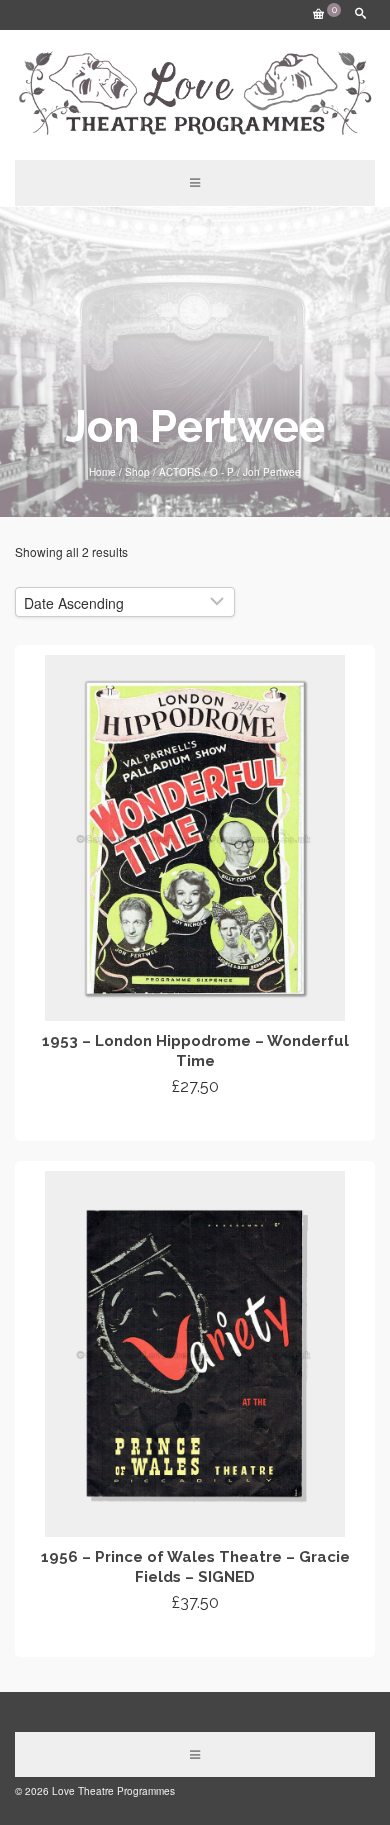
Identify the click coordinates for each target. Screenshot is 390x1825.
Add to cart (195, 1123)
